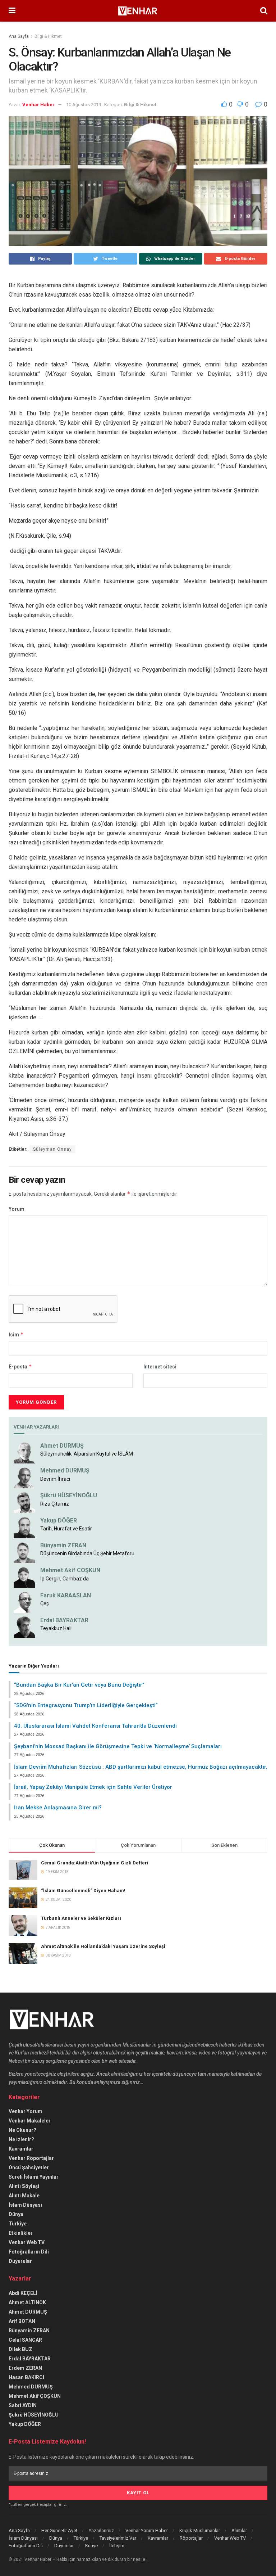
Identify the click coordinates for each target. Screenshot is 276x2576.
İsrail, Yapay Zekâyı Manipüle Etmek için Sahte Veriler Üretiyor (93, 1787)
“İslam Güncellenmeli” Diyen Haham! (83, 1891)
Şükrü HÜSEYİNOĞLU (69, 1495)
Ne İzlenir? (21, 2139)
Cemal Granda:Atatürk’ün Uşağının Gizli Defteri (95, 1863)
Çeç (45, 1603)
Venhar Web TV (27, 2242)
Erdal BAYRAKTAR (64, 1620)
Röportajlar (191, 2538)
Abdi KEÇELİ (23, 2293)
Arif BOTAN (22, 2321)
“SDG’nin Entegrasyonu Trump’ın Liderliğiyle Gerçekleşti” (86, 1705)
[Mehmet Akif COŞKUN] (24, 1577)
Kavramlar (21, 2149)
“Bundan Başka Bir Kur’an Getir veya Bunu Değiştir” (79, 1685)
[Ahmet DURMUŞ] (24, 1452)
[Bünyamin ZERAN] (24, 1552)
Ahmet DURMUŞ (62, 1446)
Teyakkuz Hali (56, 1628)
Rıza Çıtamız (55, 1504)
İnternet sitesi (160, 1367)
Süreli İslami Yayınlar (34, 2177)
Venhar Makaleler (30, 2121)
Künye (91, 2546)
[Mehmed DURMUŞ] (24, 1477)
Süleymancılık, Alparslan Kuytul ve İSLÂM (87, 1454)
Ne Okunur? (22, 2130)
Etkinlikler (21, 2233)
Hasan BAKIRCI (26, 2377)
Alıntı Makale (24, 2196)
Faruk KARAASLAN (66, 1595)
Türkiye (18, 2224)
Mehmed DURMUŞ (65, 1470)
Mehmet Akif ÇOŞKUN (35, 2396)
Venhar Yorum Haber (147, 2530)
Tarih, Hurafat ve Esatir (66, 1529)
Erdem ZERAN (25, 2368)
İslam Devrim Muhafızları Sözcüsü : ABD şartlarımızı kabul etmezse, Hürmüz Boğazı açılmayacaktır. (141, 1767)
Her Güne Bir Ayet (59, 2530)
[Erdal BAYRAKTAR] (24, 1627)
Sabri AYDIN (23, 2405)
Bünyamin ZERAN (63, 1545)
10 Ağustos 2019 (84, 105)
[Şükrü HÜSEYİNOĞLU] (24, 1502)
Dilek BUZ (20, 2349)
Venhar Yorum (26, 2111)
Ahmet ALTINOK (27, 2302)
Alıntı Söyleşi (24, 2186)
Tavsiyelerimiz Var (118, 2538)
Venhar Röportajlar (31, 2158)
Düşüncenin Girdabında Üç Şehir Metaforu (87, 1553)
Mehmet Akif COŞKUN (70, 1570)
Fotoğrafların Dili (29, 2252)
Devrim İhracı (55, 1479)
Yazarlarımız (101, 2530)
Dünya (16, 2214)
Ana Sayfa (19, 36)
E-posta (20, 1366)
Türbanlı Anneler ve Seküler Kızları (81, 1918)
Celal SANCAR (25, 2340)
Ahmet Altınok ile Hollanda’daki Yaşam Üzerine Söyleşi (103, 1946)
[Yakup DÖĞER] (24, 1527)
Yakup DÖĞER (59, 1521)
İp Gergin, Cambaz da (65, 1579)
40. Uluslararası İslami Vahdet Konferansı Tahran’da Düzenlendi (95, 1726)
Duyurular (20, 2261)
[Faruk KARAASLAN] (24, 1602)
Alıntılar (239, 2530)
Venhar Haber (38, 105)
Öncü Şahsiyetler (29, 2167)
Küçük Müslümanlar (200, 2530)
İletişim (117, 2546)
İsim (16, 1334)
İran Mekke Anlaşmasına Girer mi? (58, 1808)
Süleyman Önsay (52, 1149)
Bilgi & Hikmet (48, 36)
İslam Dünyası (25, 2205)
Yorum (17, 1209)
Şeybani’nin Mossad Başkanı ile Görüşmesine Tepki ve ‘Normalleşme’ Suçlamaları (118, 1746)
